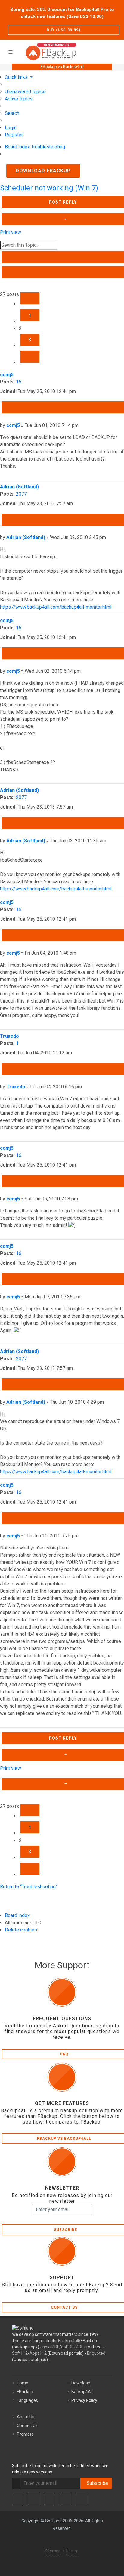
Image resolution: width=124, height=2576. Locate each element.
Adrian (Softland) (19, 487)
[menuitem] (25, 92)
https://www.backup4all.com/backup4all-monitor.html (56, 607)
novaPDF (51, 2347)
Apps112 (38, 2353)
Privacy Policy (84, 2400)
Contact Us (27, 2425)
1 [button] (30, 315)
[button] (30, 298)
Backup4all (68, 2341)
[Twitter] (34, 2500)
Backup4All (82, 2392)
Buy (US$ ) (64, 30)
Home (23, 2383)
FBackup (25, 2392)
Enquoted (96, 2353)
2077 (21, 494)
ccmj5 (7, 375)
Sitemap (53, 2551)
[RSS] (82, 2500)
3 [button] (30, 340)
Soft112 (20, 2353)
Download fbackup (43, 171)
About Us (26, 2417)
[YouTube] (66, 2500)
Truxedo (9, 1036)
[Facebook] (18, 2500)
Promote (25, 2434)
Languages (27, 2400)
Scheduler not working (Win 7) (49, 188)
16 (19, 382)
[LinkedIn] (50, 2500)
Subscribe (96, 2483)
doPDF (67, 2347)
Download (81, 2383)
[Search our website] (117, 51)
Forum (72, 2551)
